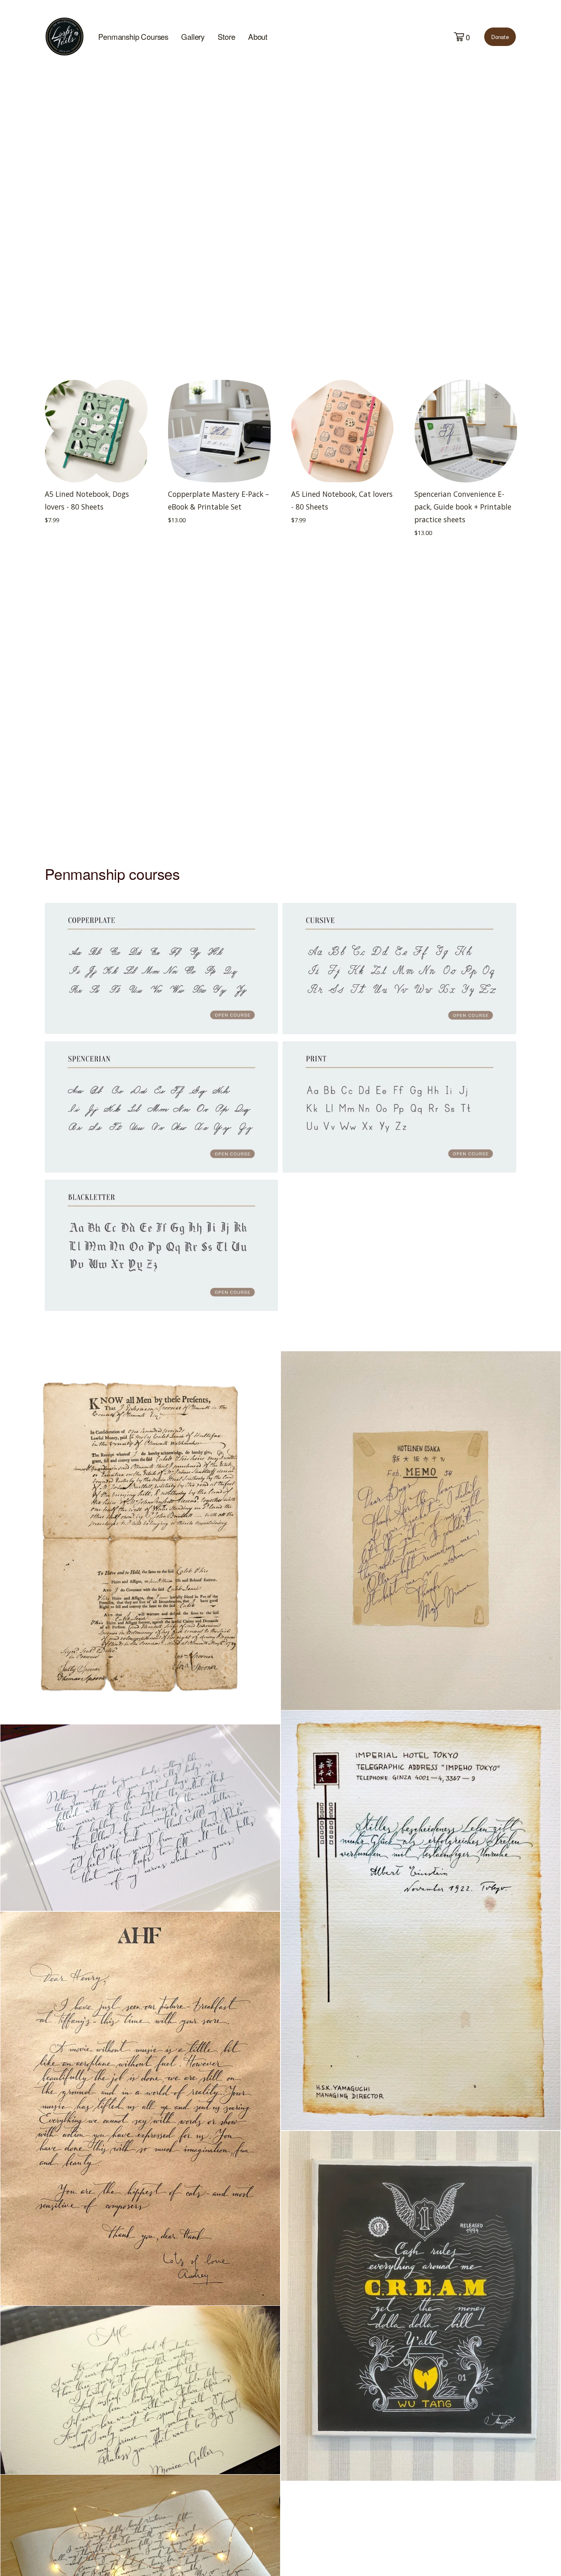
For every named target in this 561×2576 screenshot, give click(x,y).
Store (226, 37)
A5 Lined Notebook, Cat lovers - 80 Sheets (342, 500)
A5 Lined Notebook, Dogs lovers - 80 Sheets (87, 500)
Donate (500, 37)
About (258, 37)
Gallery (193, 37)
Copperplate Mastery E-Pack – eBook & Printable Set (218, 500)
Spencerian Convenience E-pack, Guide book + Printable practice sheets (463, 507)
